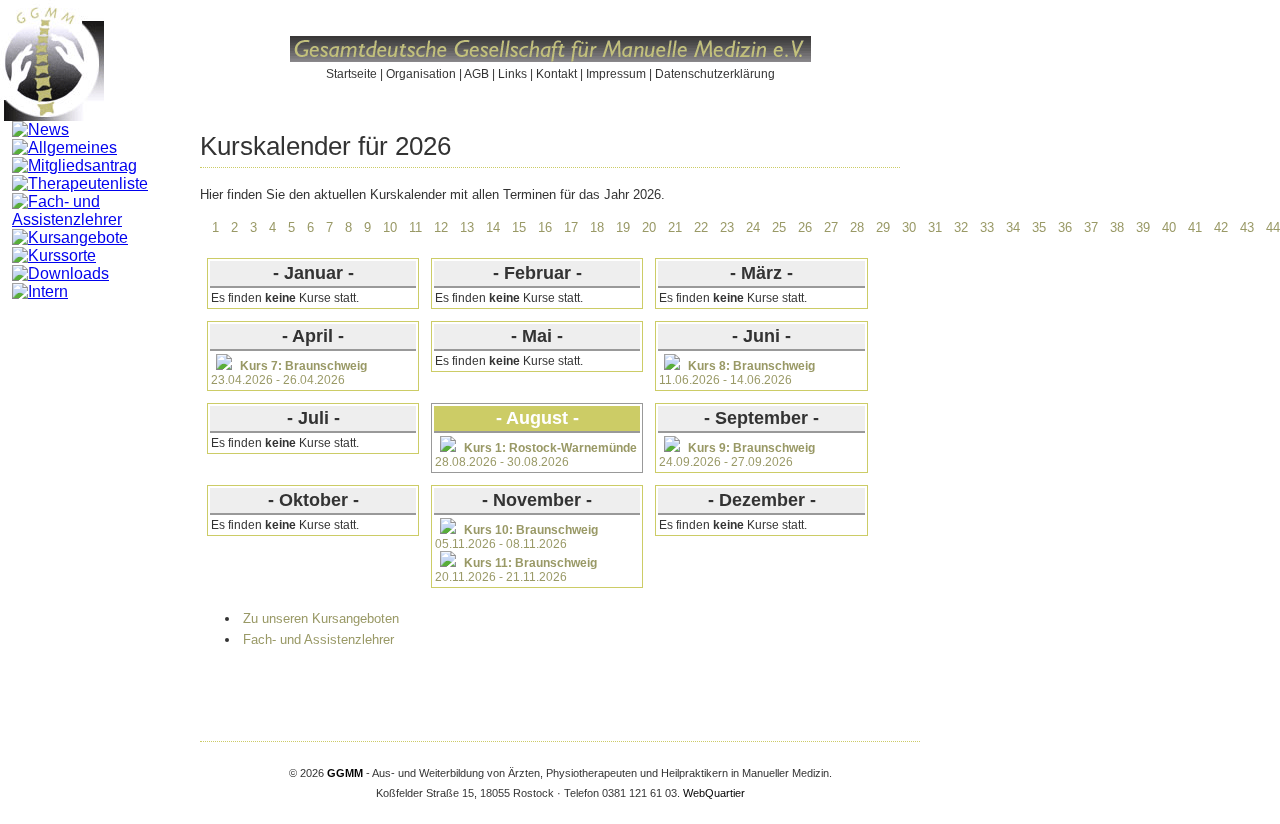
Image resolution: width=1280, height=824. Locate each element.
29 (883, 227)
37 (1091, 227)
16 (545, 227)
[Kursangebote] (70, 237)
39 (1143, 227)
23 (727, 227)
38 (1117, 227)
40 (1169, 227)
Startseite (351, 74)
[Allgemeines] (64, 147)
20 (649, 227)
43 (1247, 227)
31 (935, 227)
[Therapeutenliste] (80, 183)
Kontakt (556, 74)
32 (961, 227)
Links (512, 74)
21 (675, 227)
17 (571, 227)
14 (493, 227)
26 (805, 227)
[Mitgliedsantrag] (74, 165)
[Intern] (40, 291)
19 (623, 227)
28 (857, 227)
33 (987, 227)
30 (909, 227)
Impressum (616, 74)
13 (467, 227)
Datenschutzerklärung (715, 74)
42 (1221, 227)
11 (415, 227)
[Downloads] (60, 273)
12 (441, 227)
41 (1195, 227)
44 (1273, 227)
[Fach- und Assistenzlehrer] (106, 219)
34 (1013, 227)
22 (701, 227)
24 (753, 227)
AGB (476, 74)
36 (1065, 227)
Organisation (421, 74)
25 (779, 227)
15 (519, 227)
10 (390, 227)
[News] (40, 129)
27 (831, 227)
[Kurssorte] (54, 255)
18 (597, 227)
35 (1039, 227)
